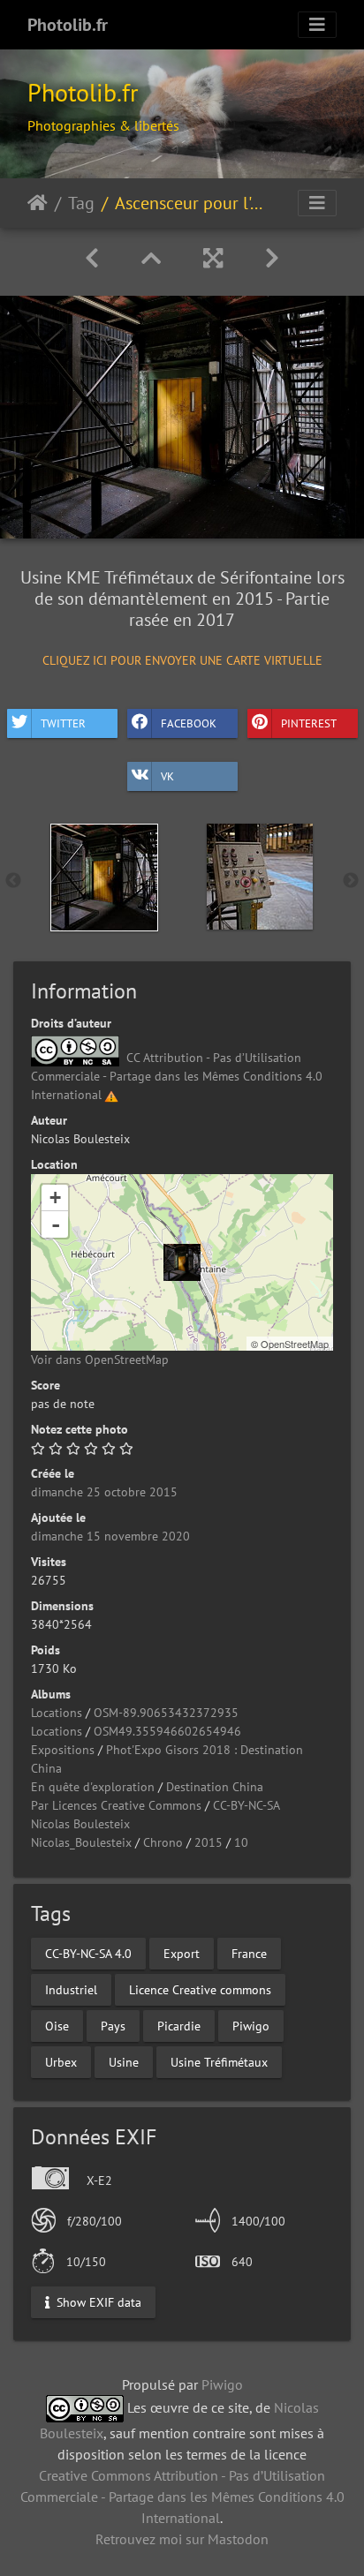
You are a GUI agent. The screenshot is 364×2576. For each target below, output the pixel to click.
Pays (113, 2026)
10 (241, 1842)
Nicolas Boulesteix (80, 1824)
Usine (124, 2062)
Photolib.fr (68, 25)
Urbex (61, 2062)
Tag (81, 203)
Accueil (38, 203)
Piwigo (251, 2026)
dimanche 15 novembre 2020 (110, 1536)
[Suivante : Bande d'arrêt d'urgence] (272, 258)
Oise (57, 2026)
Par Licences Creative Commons (116, 1805)
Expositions (63, 1750)
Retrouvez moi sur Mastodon (182, 2539)
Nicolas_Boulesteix (81, 1842)
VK (167, 776)
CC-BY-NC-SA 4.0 (88, 1954)
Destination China (215, 1787)
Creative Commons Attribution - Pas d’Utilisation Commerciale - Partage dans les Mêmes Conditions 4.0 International (182, 2497)
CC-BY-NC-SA (246, 1805)
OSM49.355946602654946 (167, 1731)
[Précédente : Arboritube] (92, 258)
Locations (57, 1713)
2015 (209, 1842)
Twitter (63, 723)
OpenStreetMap (295, 1344)
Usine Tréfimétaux (219, 2062)
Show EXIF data (97, 2302)
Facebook (189, 723)
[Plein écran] (213, 258)
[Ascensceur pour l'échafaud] (182, 1262)
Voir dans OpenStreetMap (100, 1360)
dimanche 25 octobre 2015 (104, 1492)
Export (182, 1954)
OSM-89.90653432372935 (166, 1713)
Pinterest (309, 723)
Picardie (179, 2026)
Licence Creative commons (200, 1990)
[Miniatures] (151, 258)
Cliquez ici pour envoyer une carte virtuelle (182, 659)
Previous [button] (13, 881)
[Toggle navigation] (317, 25)
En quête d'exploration (93, 1787)
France (249, 1954)
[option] (104, 877)
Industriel (71, 1990)
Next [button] (351, 881)
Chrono (163, 1842)
